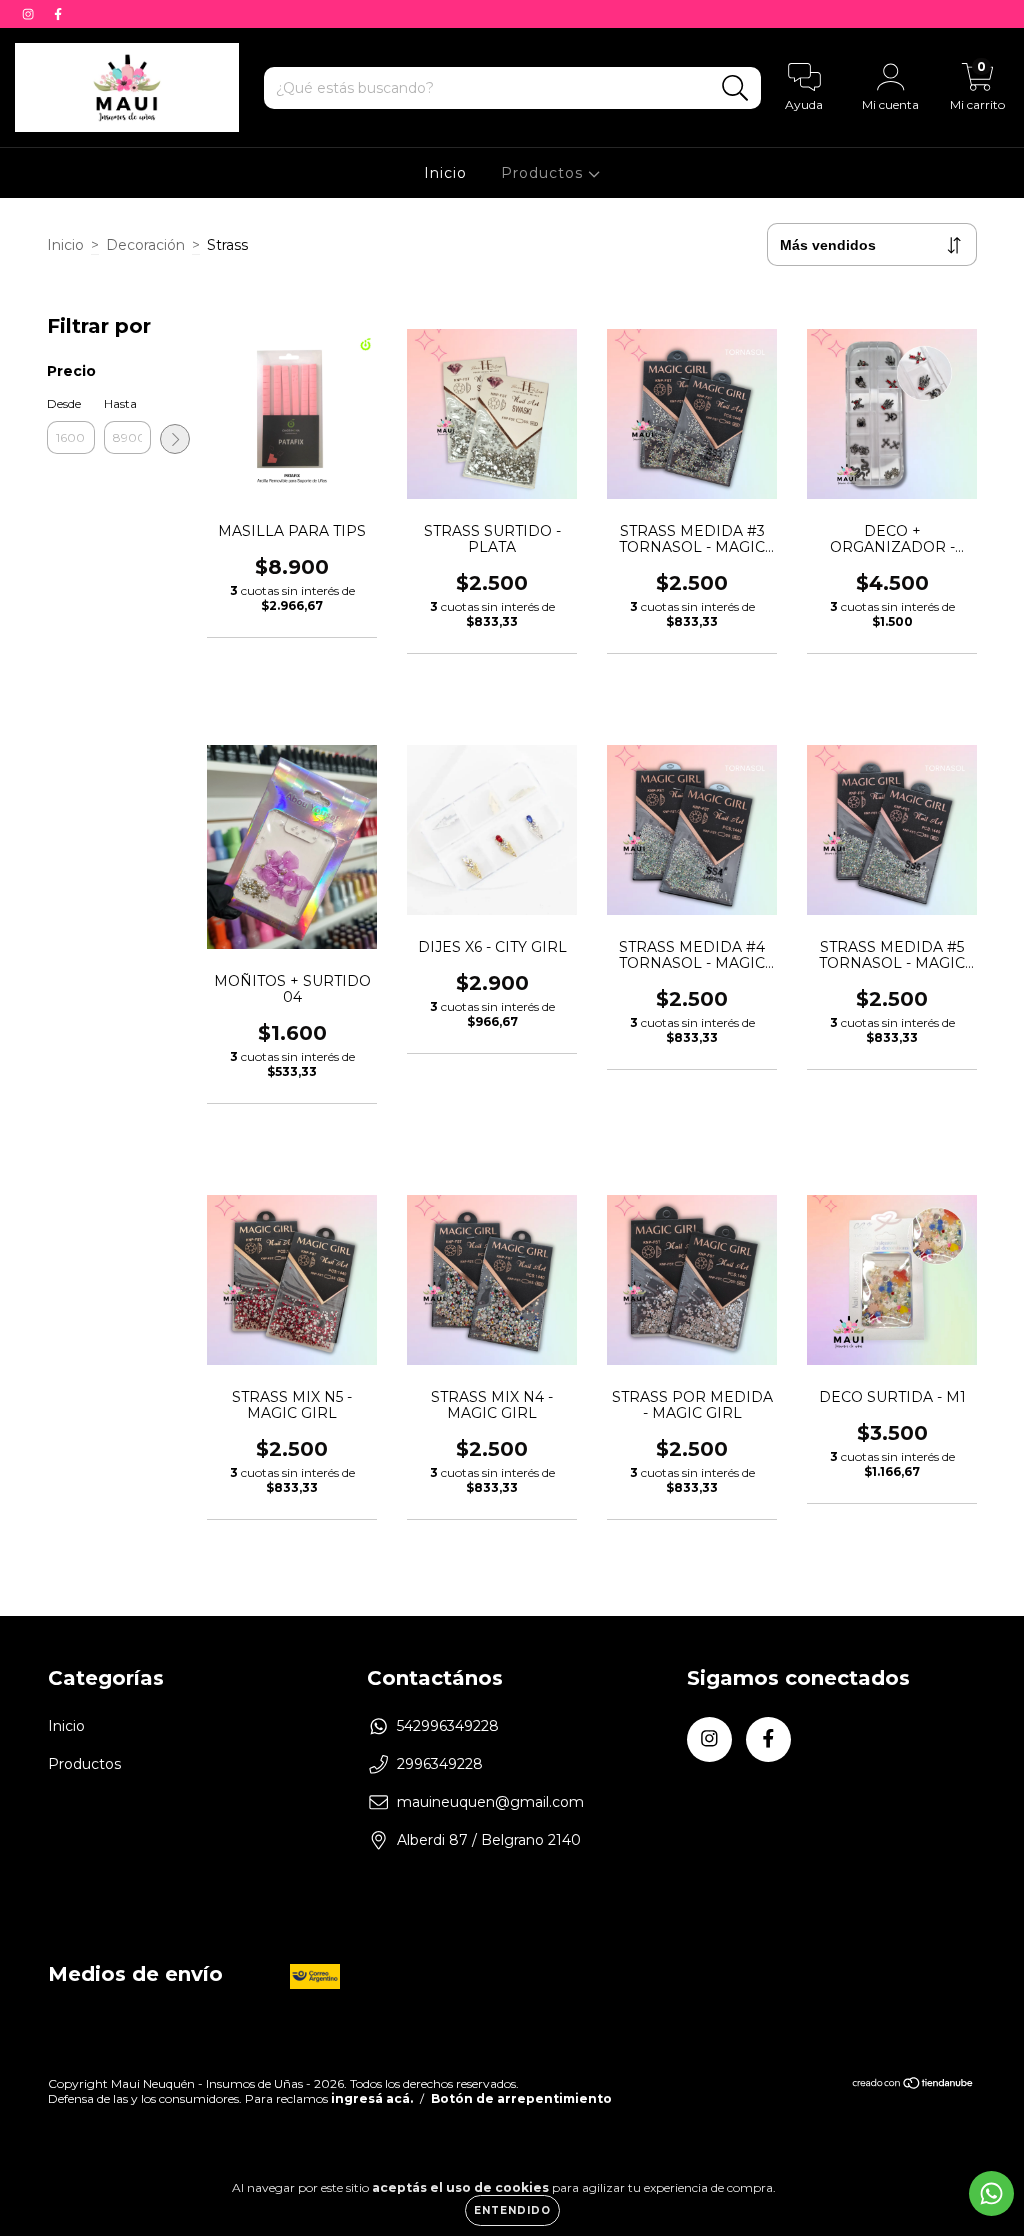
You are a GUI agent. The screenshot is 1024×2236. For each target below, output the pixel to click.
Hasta (120, 403)
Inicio (445, 173)
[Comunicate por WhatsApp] (991, 2193)
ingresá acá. (372, 2098)
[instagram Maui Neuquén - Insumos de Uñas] (30, 14)
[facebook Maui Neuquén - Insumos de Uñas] (58, 14)
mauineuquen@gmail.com (490, 1802)
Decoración (145, 245)
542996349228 (448, 1726)
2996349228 (440, 1764)
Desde (64, 403)
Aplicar (175, 439)
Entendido (512, 2210)
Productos (544, 173)
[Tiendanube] (913, 2085)
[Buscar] (735, 88)
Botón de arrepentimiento (521, 2098)
